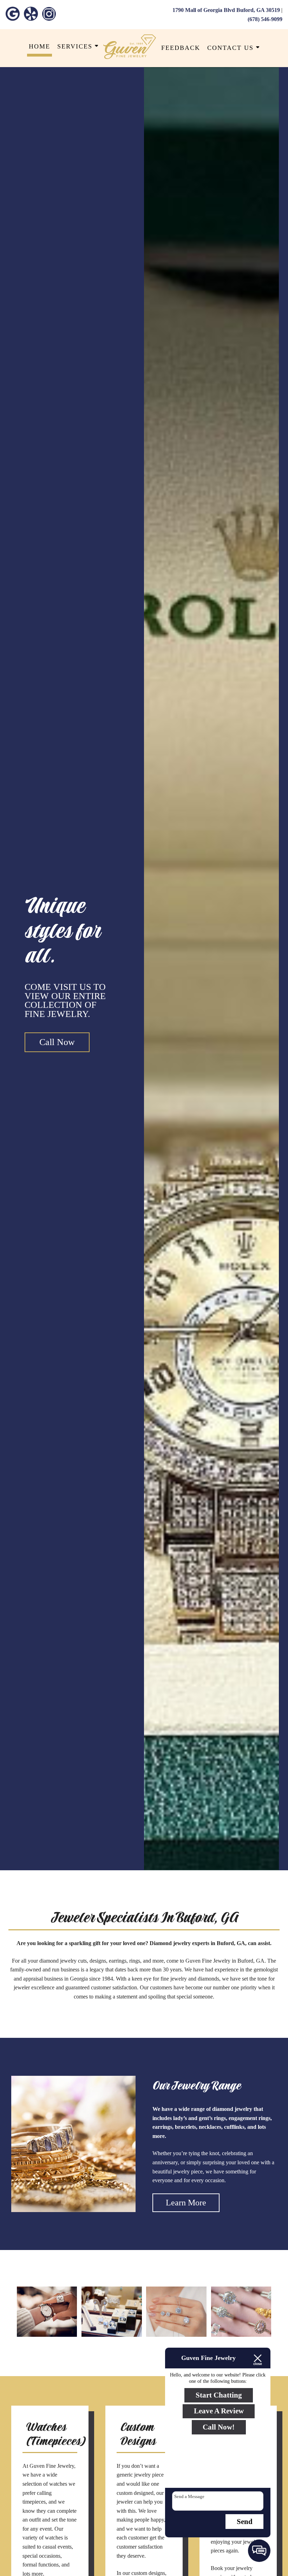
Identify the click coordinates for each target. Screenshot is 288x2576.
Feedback (181, 48)
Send (245, 2522)
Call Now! (219, 2427)
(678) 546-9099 (265, 19)
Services (76, 46)
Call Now (57, 1042)
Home (40, 46)
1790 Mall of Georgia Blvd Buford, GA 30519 (226, 10)
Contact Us (232, 48)
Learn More (186, 2203)
